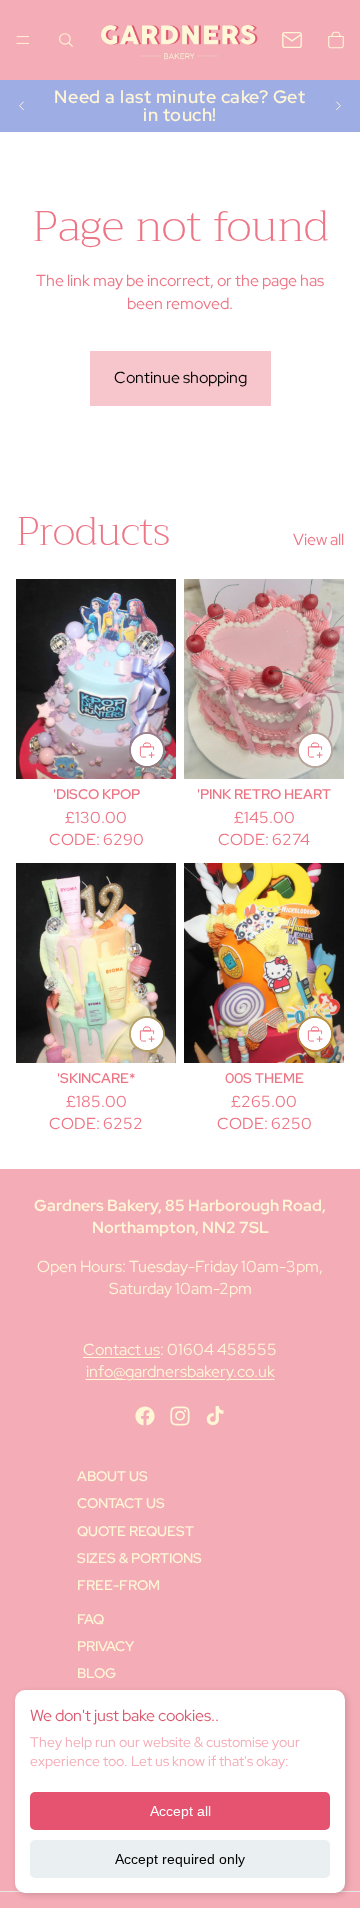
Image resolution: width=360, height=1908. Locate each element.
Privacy (105, 1646)
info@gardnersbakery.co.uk (180, 1371)
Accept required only (180, 1859)
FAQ (90, 1619)
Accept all (180, 1811)
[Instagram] (180, 1416)
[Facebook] (145, 1416)
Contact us (121, 1349)
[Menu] (23, 40)
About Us (112, 1476)
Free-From (118, 1585)
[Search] (66, 40)
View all (318, 539)
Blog (96, 1673)
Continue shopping (180, 377)
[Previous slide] (22, 106)
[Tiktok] (215, 1416)
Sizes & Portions (139, 1558)
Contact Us (121, 1503)
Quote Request (135, 1531)
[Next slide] (338, 106)
